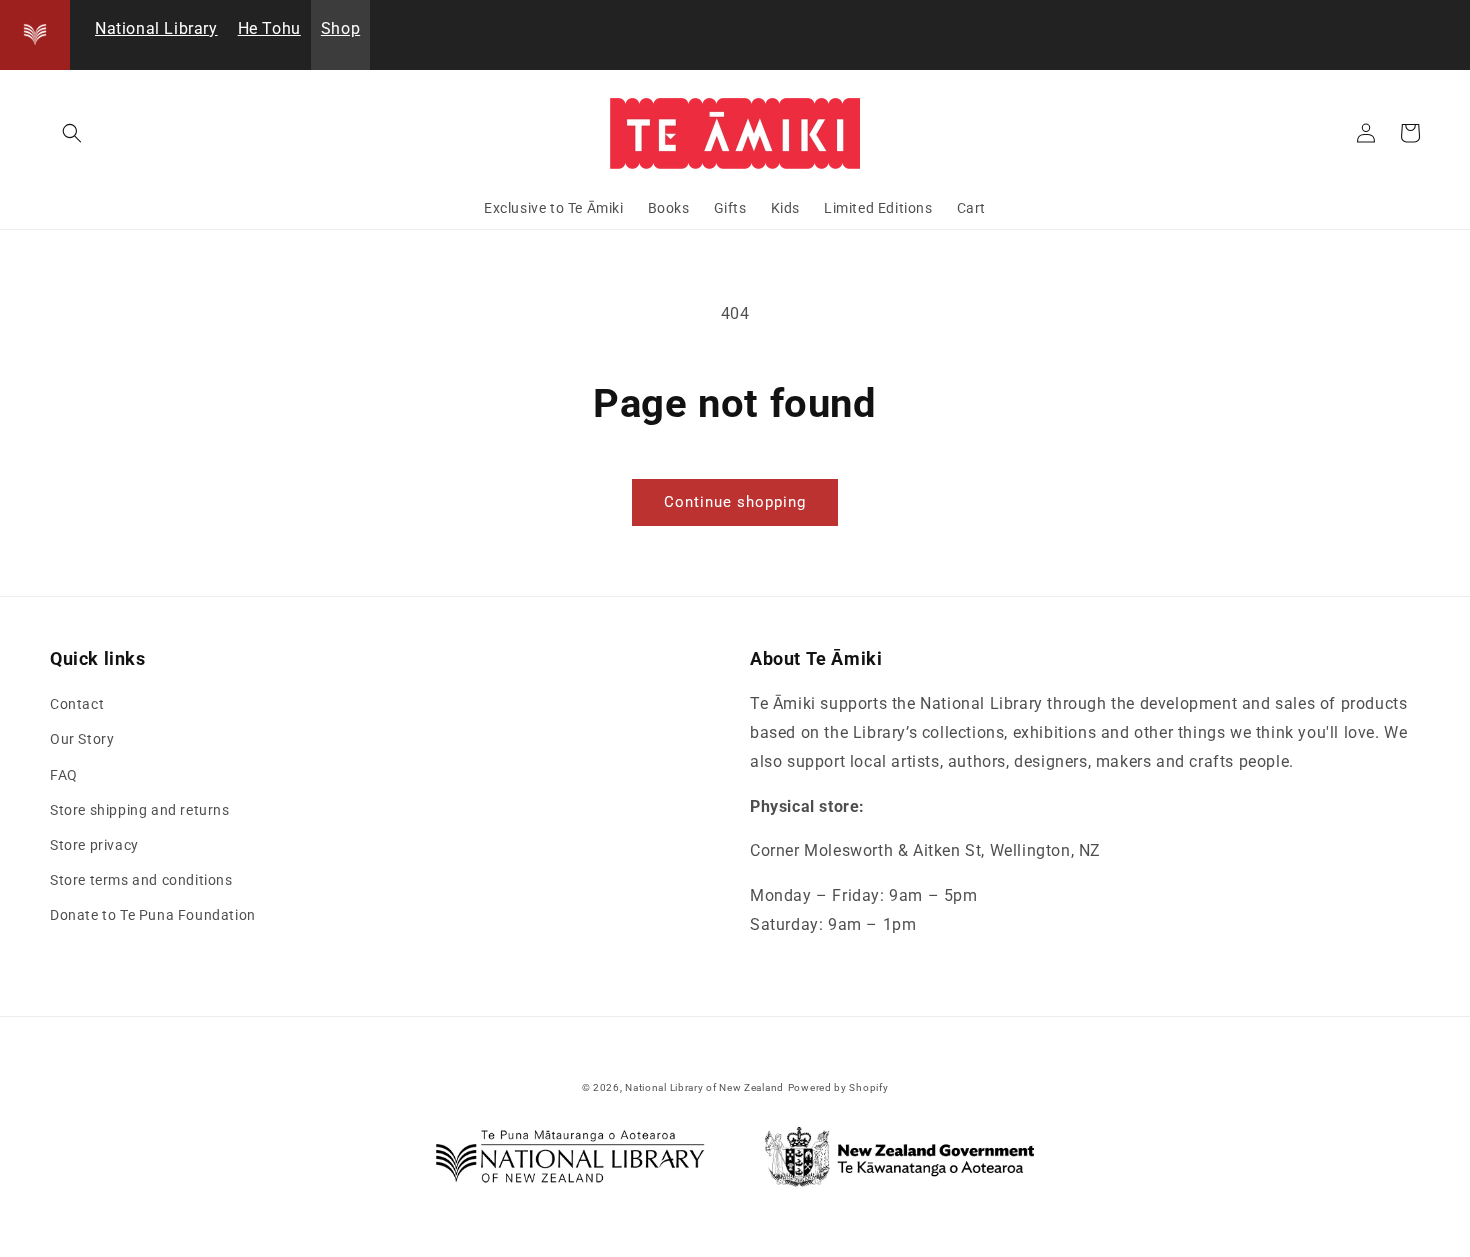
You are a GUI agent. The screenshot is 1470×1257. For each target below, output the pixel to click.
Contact (77, 704)
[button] (72, 133)
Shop (340, 28)
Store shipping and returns (140, 810)
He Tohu (269, 28)
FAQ (64, 775)
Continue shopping (735, 502)
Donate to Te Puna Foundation (153, 915)
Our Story (82, 739)
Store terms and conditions (141, 880)
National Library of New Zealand (704, 1087)
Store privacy (94, 845)
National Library (156, 28)
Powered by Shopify (838, 1087)
